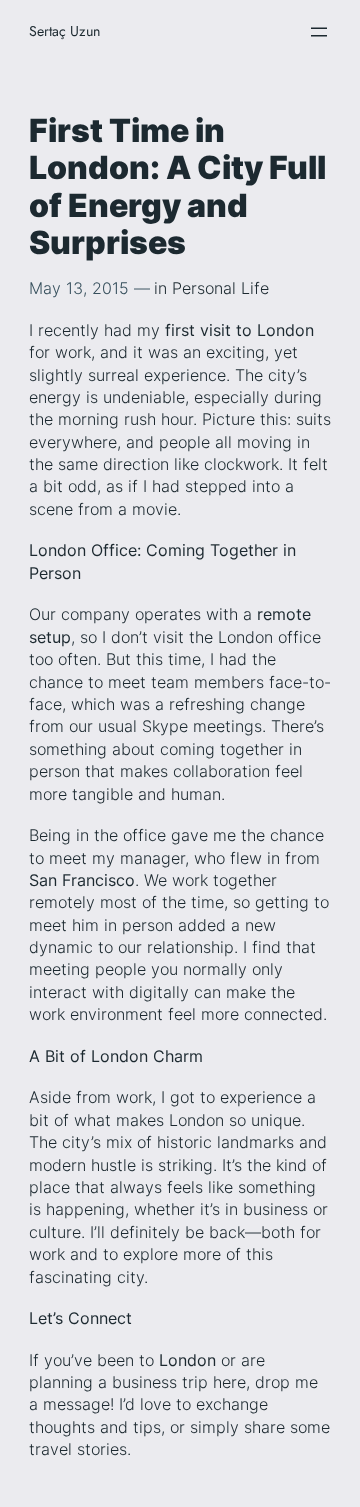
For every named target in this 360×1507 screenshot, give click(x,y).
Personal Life (220, 288)
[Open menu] (319, 32)
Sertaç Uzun (64, 31)
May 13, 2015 (79, 288)
